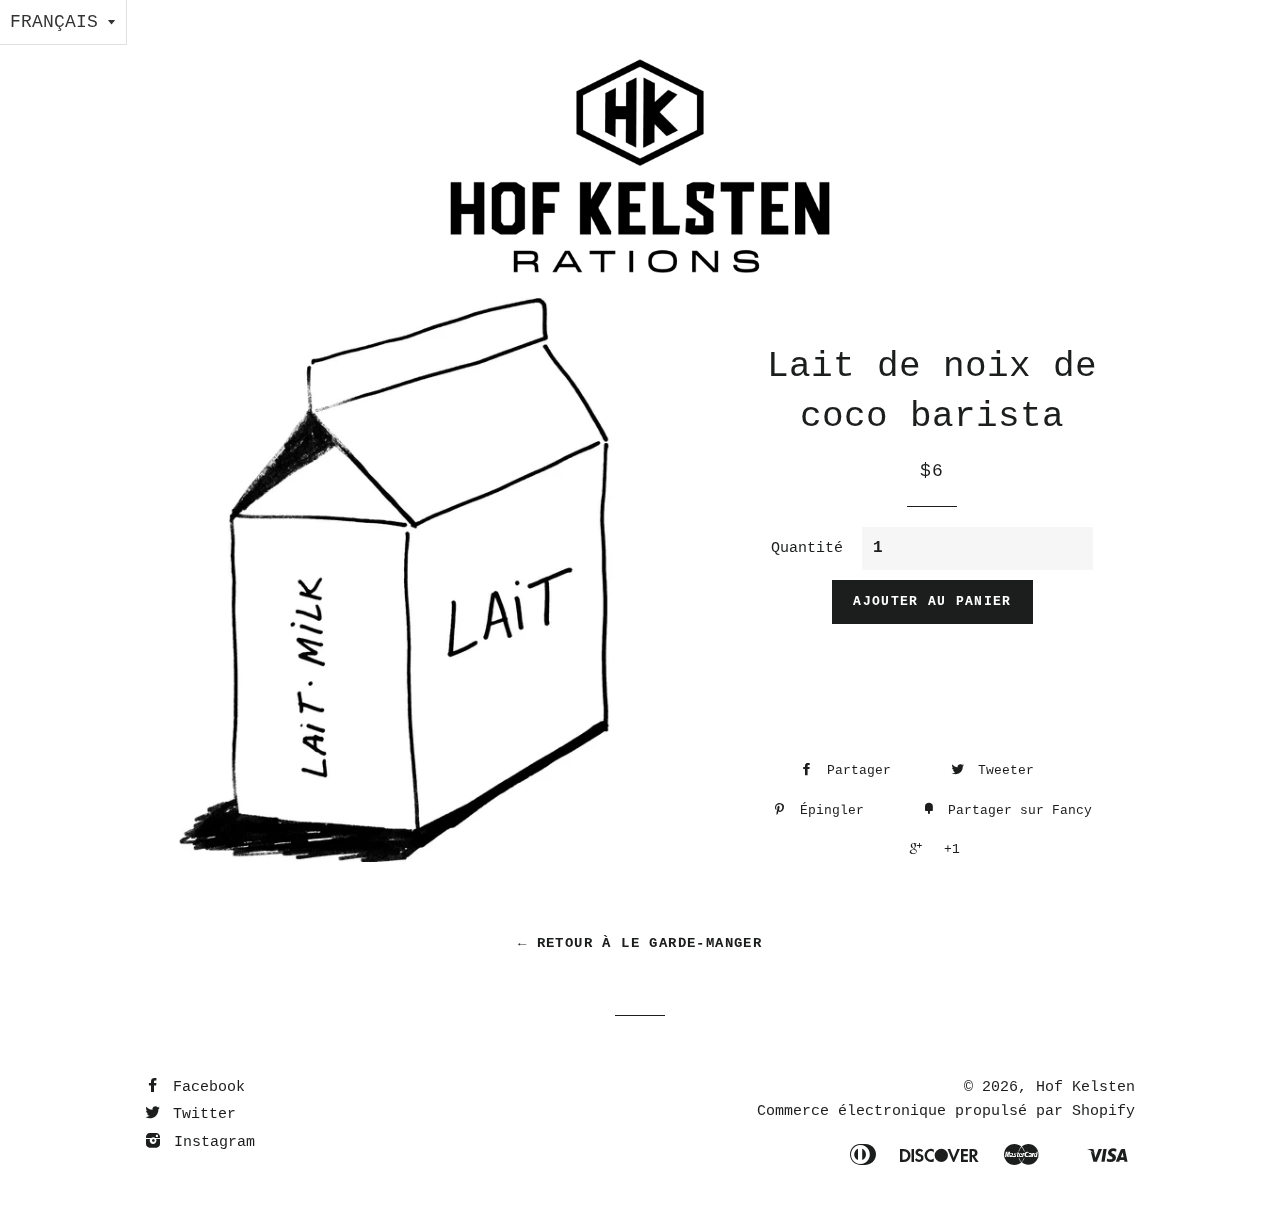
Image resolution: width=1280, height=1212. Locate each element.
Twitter (200, 1114)
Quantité (807, 548)
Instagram (210, 1142)
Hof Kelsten (1085, 1087)
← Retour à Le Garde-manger (640, 943)
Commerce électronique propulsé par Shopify (946, 1111)
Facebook (204, 1087)
